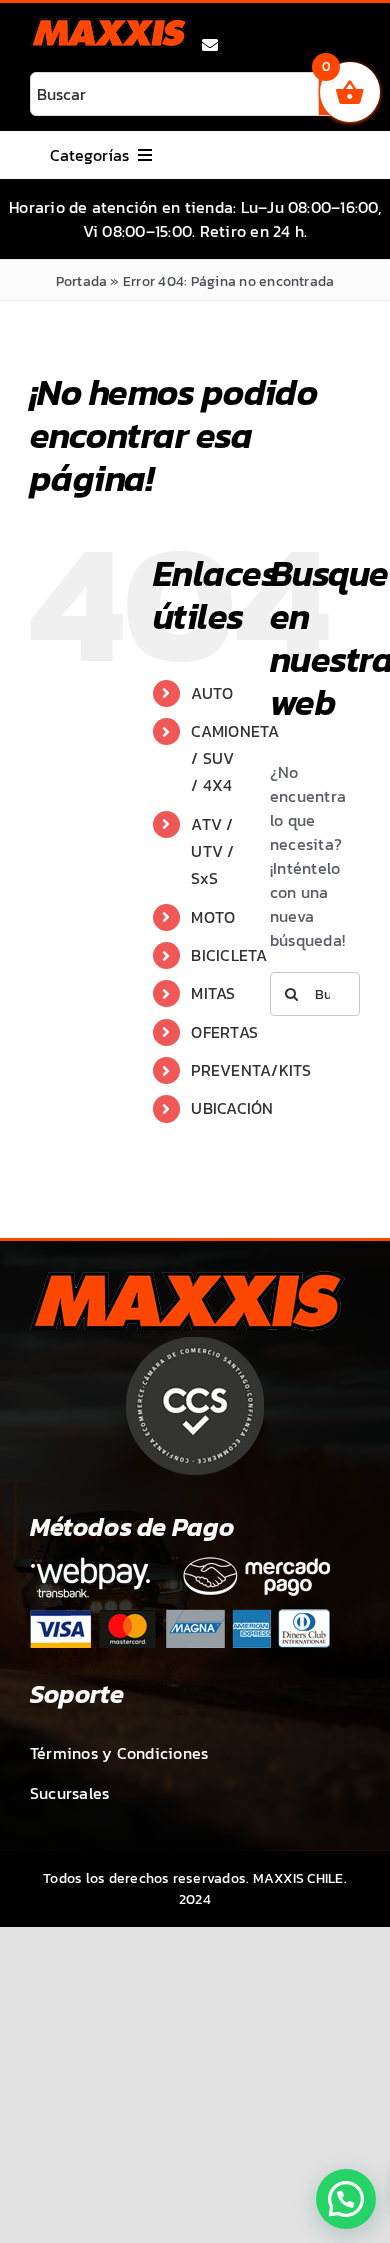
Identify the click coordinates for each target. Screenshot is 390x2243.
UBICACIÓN (232, 1108)
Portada (82, 281)
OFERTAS (224, 1032)
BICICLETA (229, 955)
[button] (346, 2199)
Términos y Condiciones (119, 1753)
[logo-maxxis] (109, 26)
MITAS (213, 993)
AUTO (212, 693)
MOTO (213, 917)
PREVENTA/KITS (251, 1070)
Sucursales (69, 1793)
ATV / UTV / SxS (212, 851)
